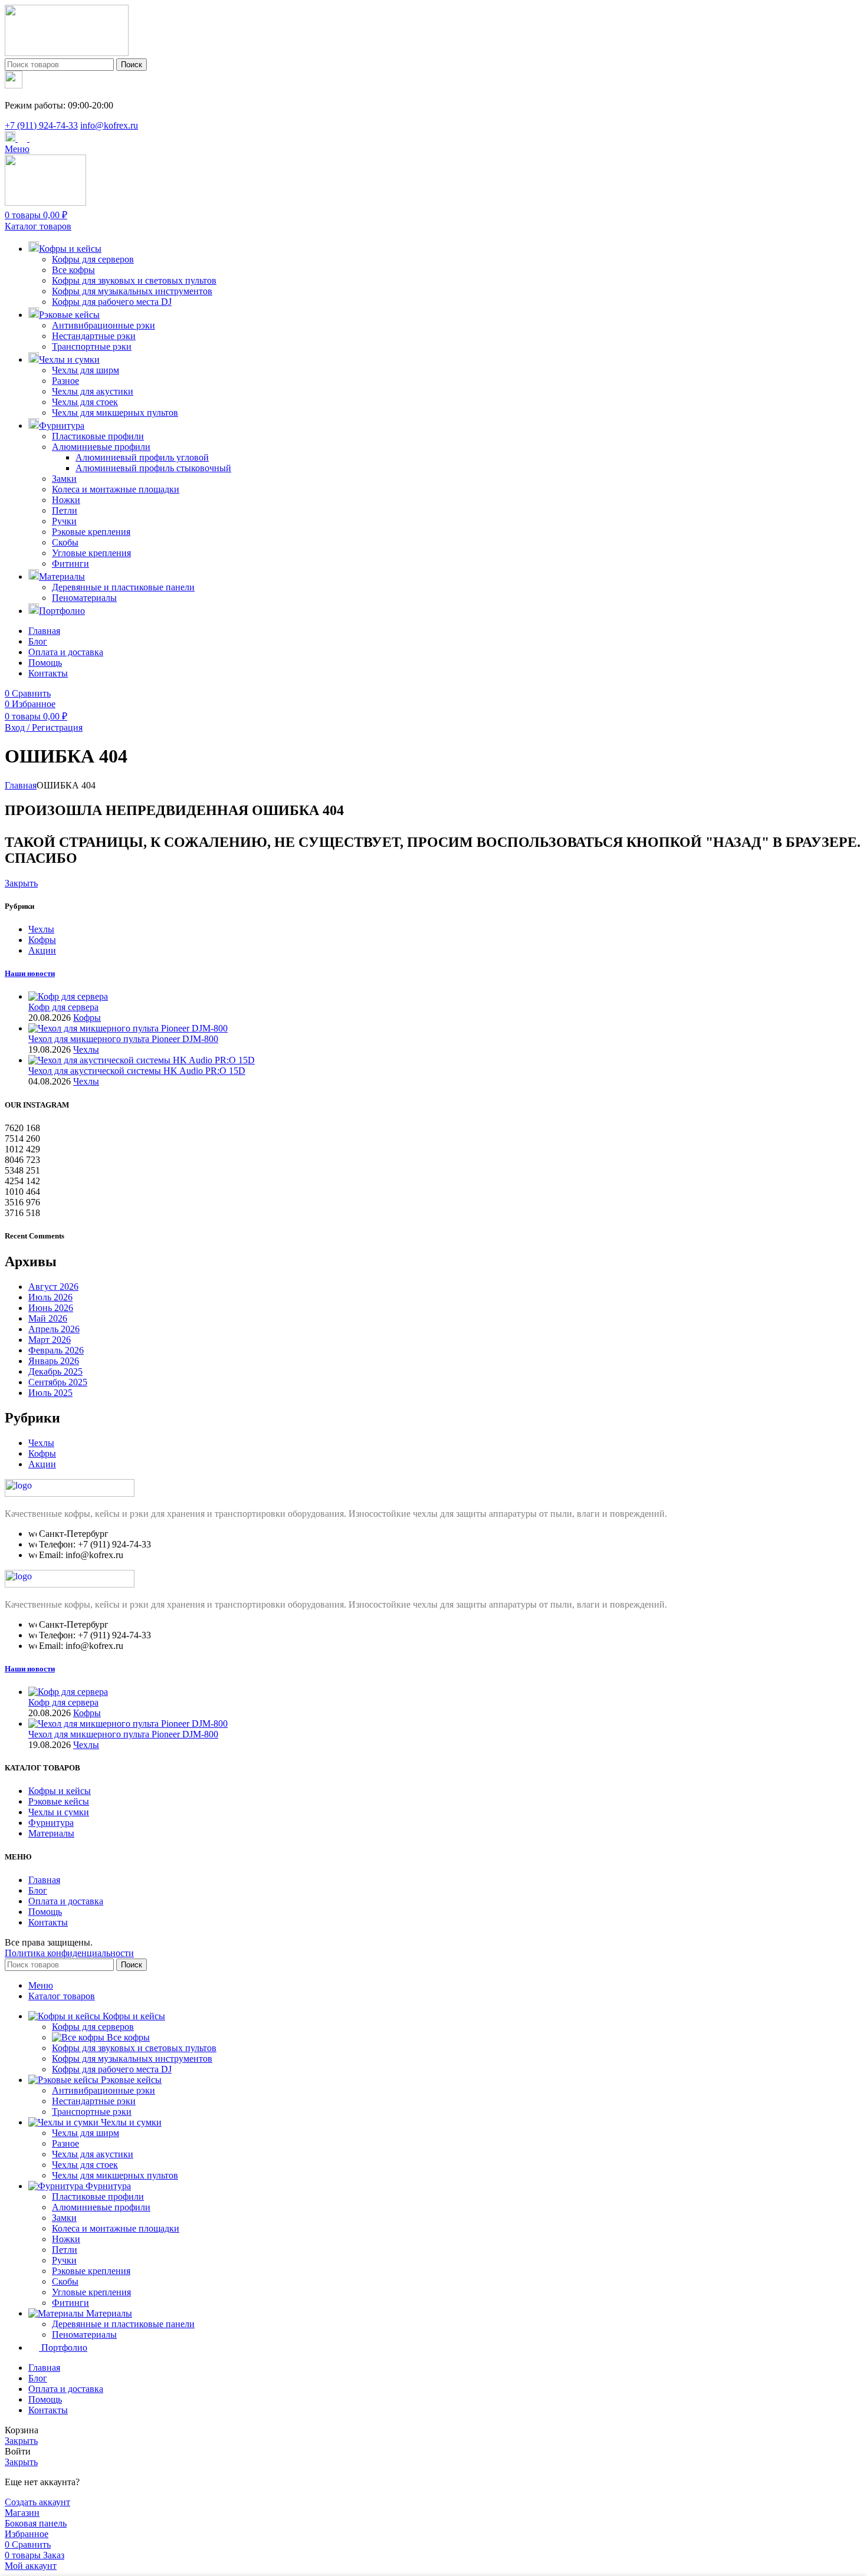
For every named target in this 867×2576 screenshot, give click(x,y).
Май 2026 (48, 1318)
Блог (38, 1890)
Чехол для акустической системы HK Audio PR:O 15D (137, 1071)
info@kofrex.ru (109, 125)
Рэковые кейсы (59, 1801)
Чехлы (41, 929)
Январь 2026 (54, 1361)
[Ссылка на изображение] (70, 1494)
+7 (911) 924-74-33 (41, 125)
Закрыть (21, 883)
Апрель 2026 (54, 1329)
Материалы (51, 1833)
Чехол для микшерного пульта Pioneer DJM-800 (123, 1039)
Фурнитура (51, 1823)
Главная (21, 785)
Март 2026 (50, 1340)
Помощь (45, 1912)
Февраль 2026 (56, 1350)
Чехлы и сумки (59, 1812)
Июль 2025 (50, 1393)
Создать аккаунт (37, 2502)
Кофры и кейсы (60, 1791)
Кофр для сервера (63, 1007)
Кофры (42, 940)
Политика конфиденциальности (69, 1953)
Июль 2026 (50, 1297)
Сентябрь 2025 (58, 1382)
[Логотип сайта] (67, 53)
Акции (42, 950)
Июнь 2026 (51, 1308)
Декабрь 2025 (55, 1371)
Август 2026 (53, 1287)
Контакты (48, 1922)
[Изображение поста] (68, 996)
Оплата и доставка (66, 1901)
